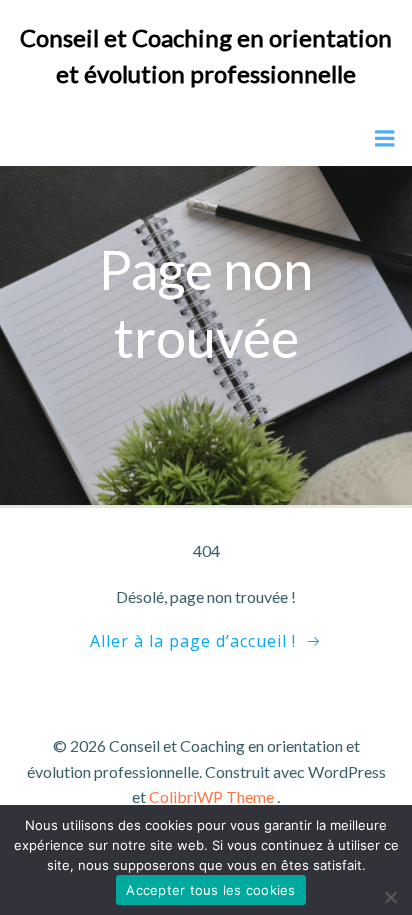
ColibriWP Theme (211, 796)
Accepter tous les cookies (210, 890)
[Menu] (385, 139)
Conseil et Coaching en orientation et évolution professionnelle (206, 55)
